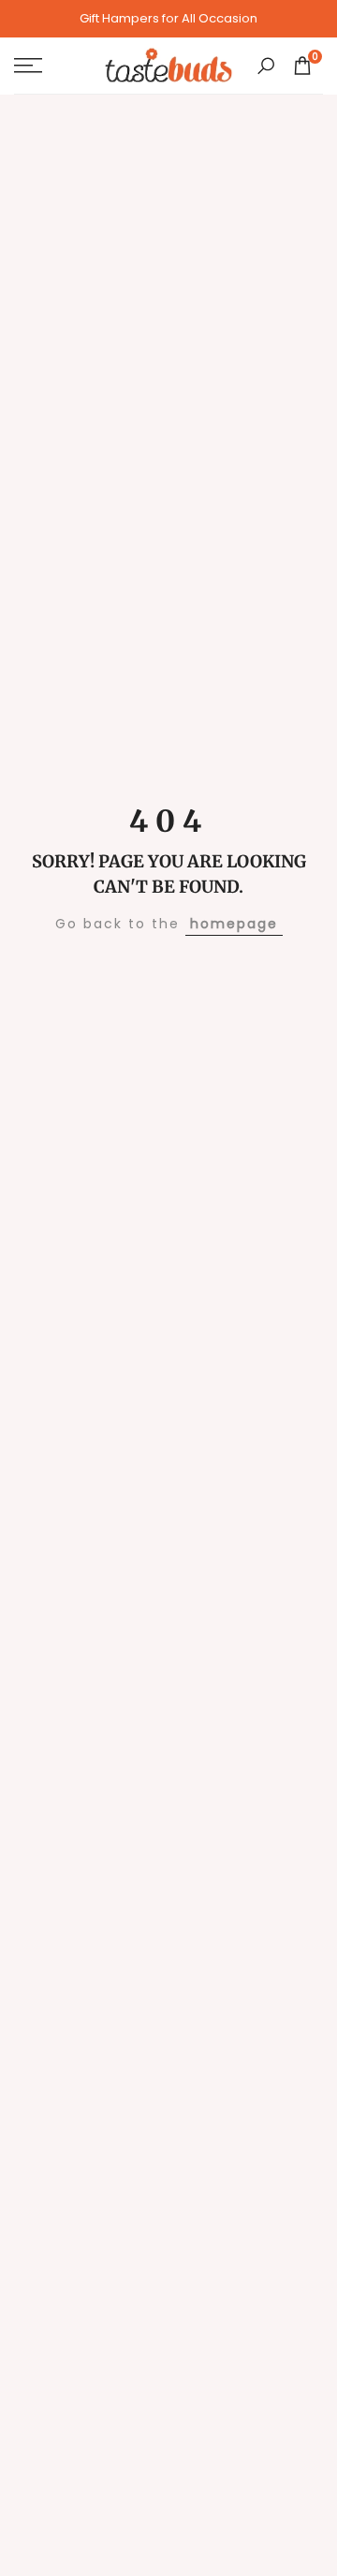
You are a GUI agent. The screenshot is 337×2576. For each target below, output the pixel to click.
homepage (234, 924)
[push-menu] (28, 66)
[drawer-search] (266, 66)
